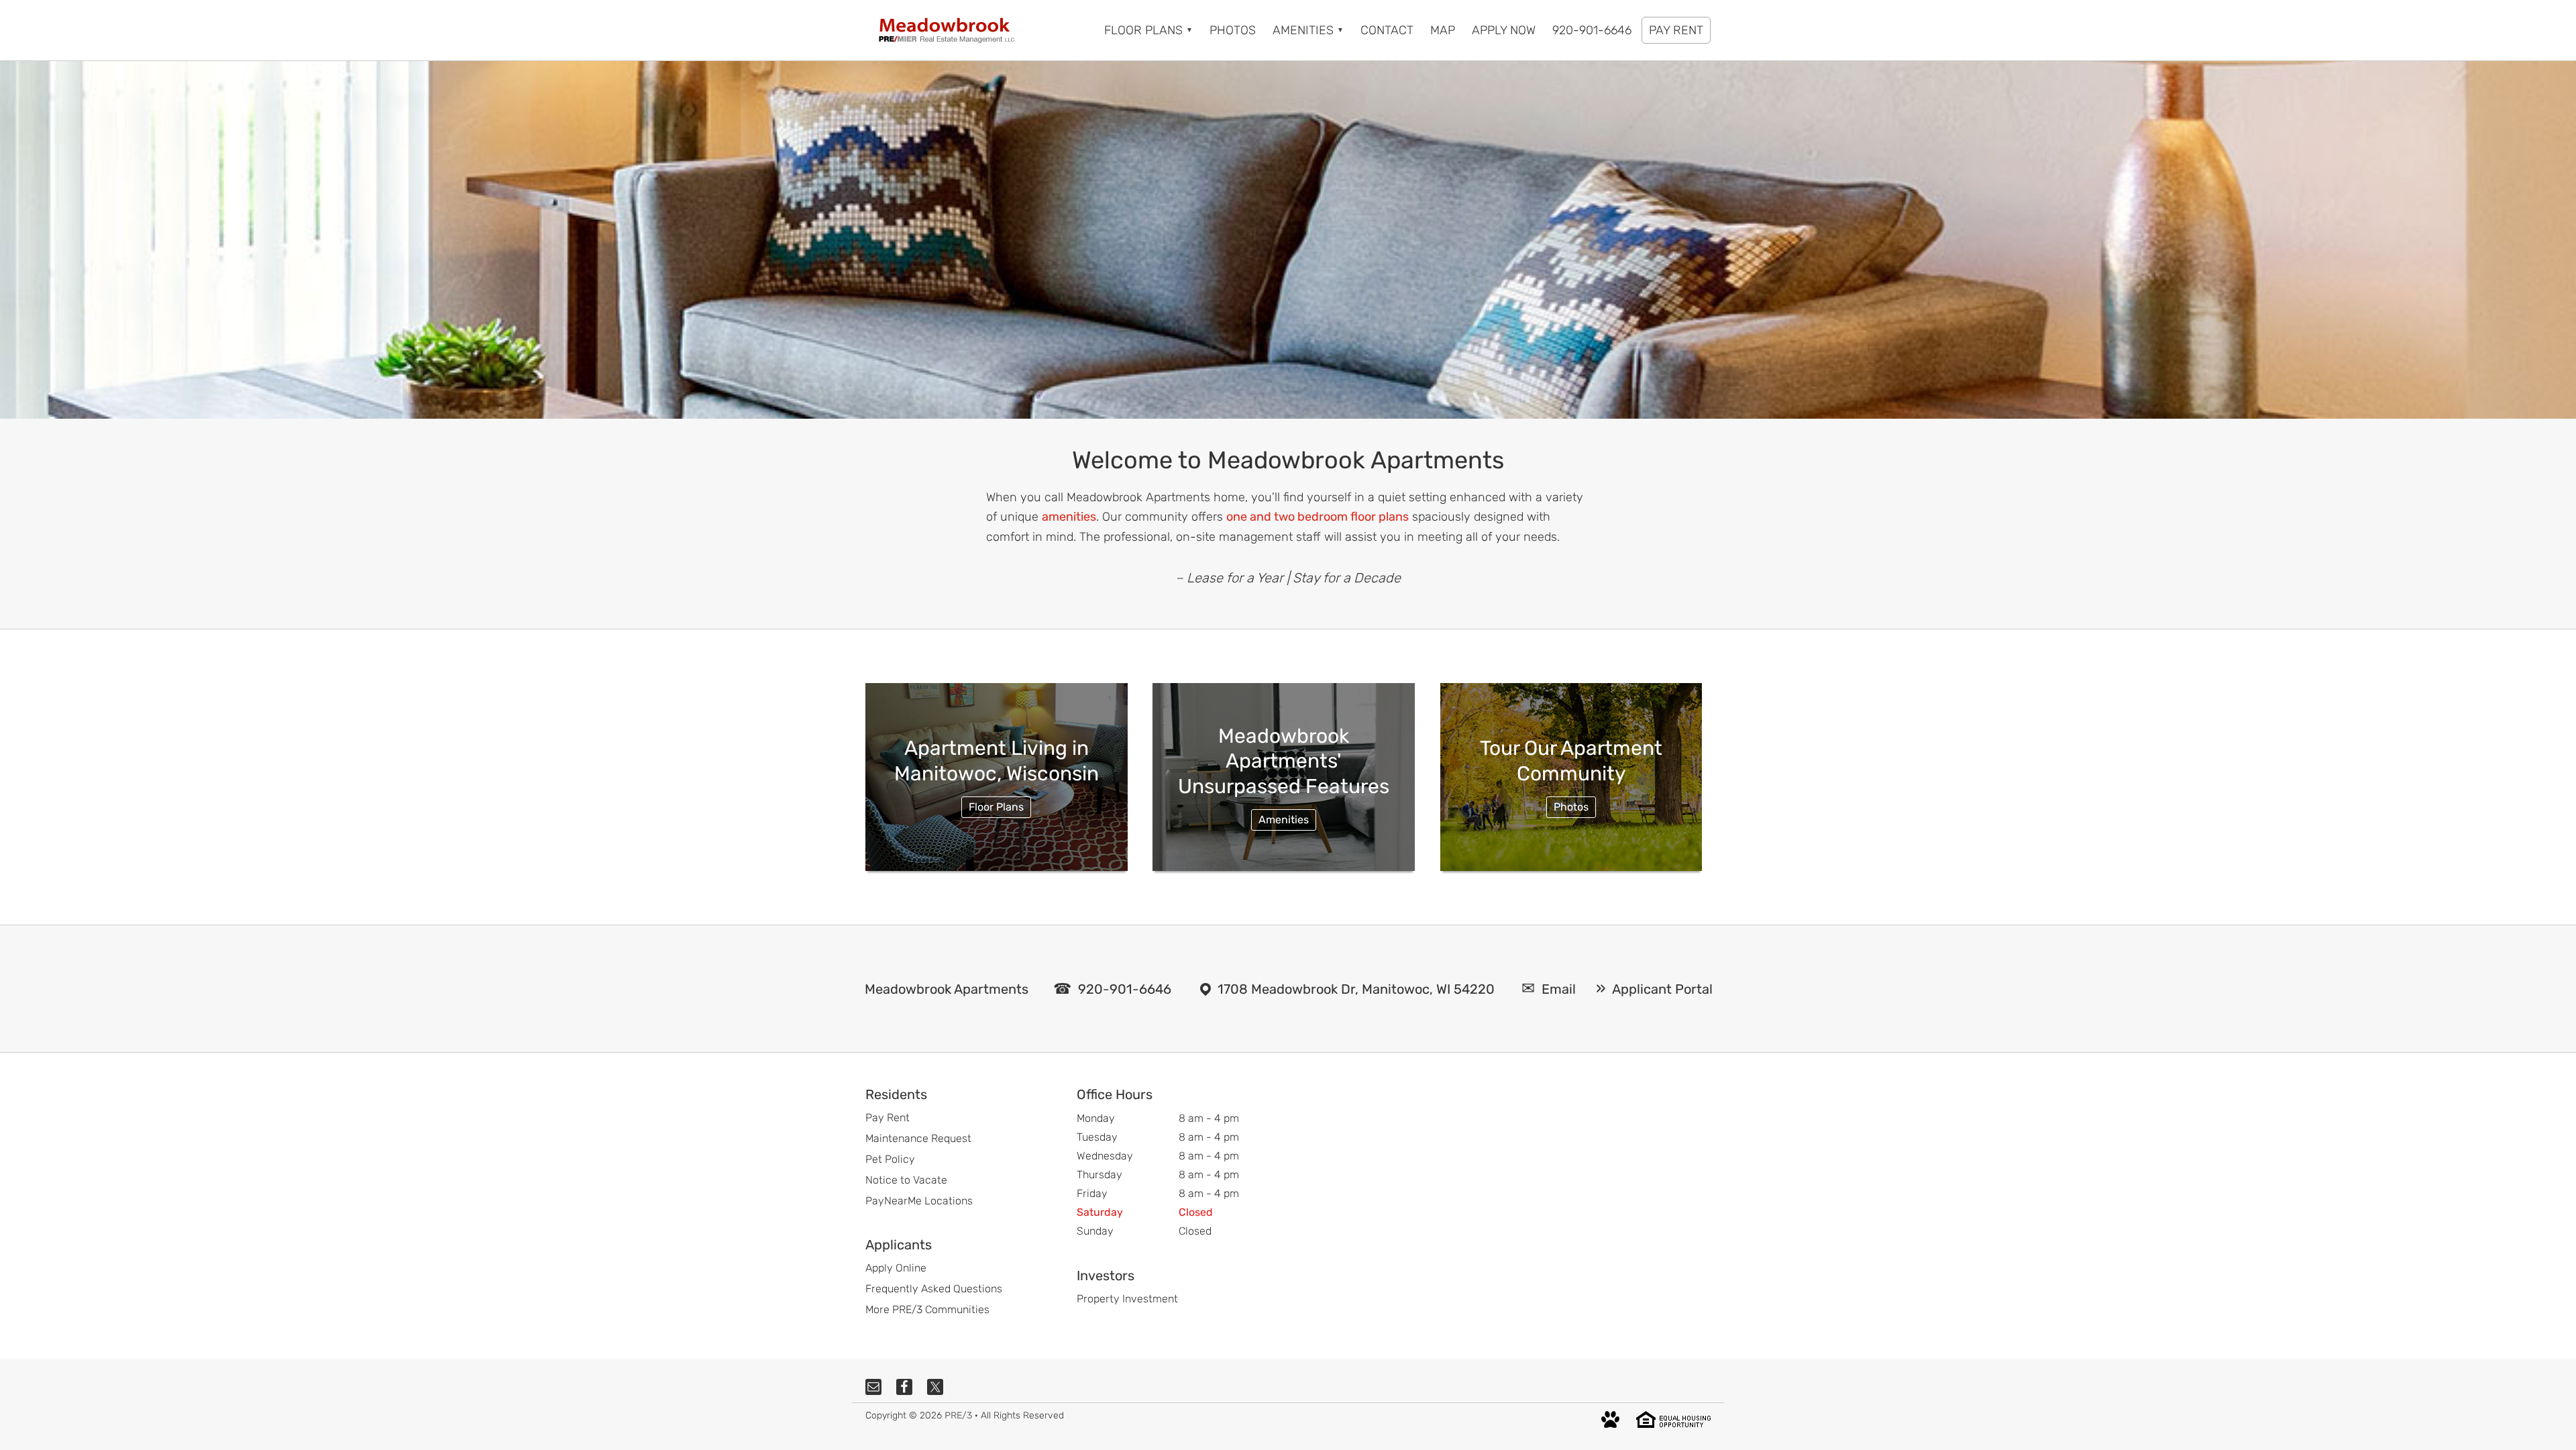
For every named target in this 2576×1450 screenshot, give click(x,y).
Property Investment (1127, 1299)
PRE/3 (958, 1415)
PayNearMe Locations (919, 1201)
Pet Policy (890, 1159)
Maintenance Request (918, 1138)
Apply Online (896, 1268)
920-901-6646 (1125, 989)
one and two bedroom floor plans (1318, 517)
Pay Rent (888, 1118)
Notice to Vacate (906, 1180)
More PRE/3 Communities (927, 1309)
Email (1559, 989)
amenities (1069, 517)
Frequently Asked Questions (934, 1289)
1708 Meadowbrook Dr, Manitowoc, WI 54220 (1356, 989)
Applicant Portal (1662, 989)
